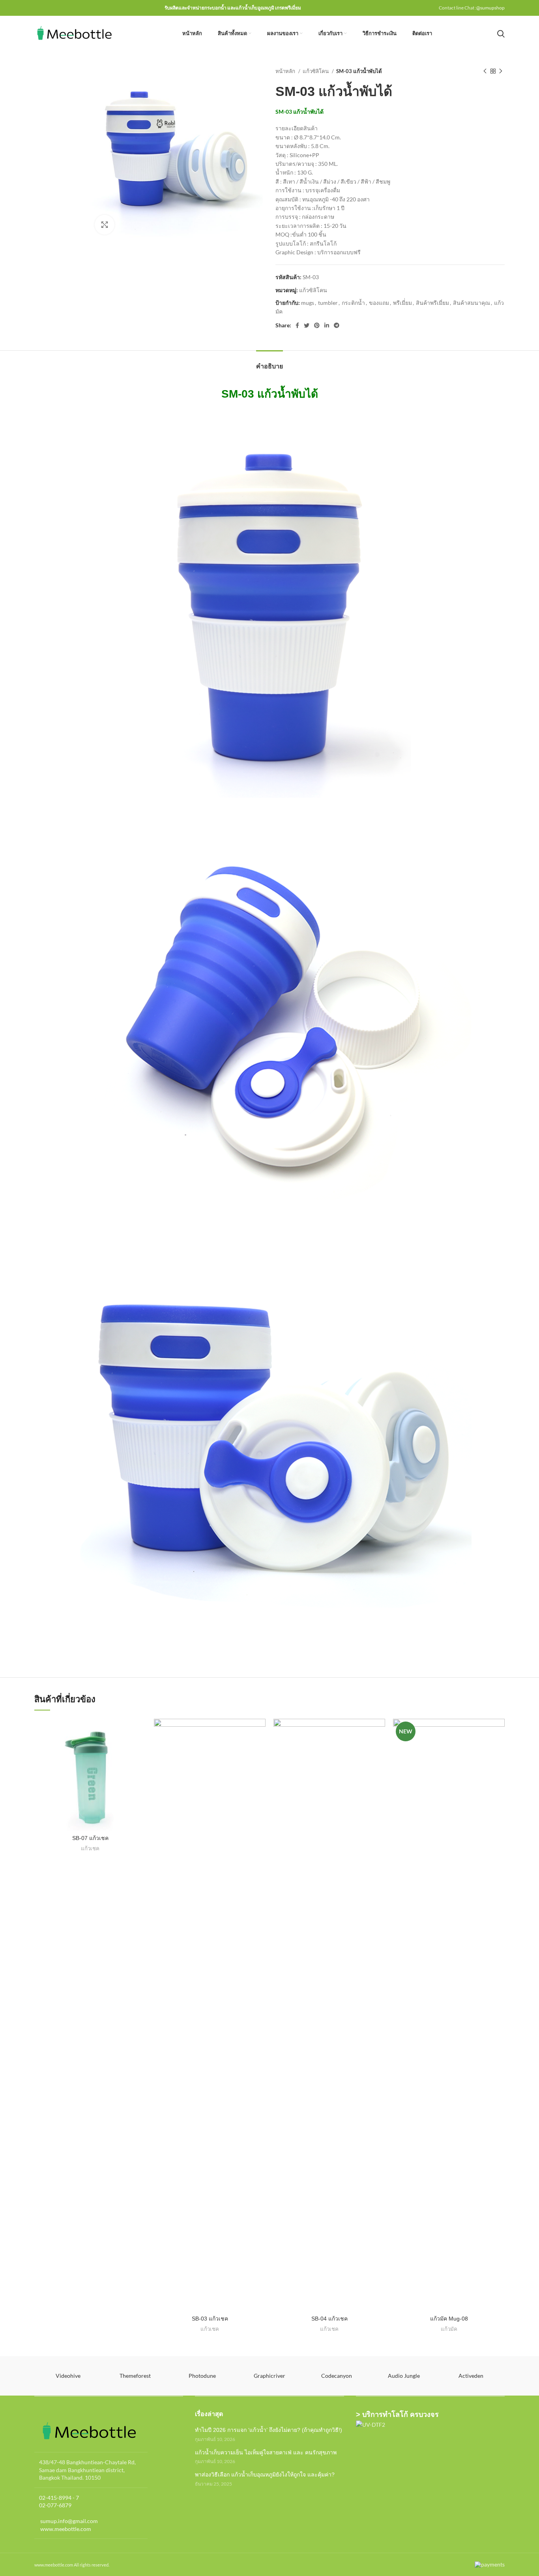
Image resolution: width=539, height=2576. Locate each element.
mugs (308, 303)
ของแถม (379, 303)
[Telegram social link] (337, 325)
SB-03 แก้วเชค (210, 2319)
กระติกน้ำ (353, 303)
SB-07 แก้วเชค (90, 1838)
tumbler (328, 303)
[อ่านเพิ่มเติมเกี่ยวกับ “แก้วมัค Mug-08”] (499, 1732)
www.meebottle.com (65, 2529)
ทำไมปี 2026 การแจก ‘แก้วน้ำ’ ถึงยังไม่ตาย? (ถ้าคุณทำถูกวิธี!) (269, 2430)
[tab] (269, 362)
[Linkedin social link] (327, 325)
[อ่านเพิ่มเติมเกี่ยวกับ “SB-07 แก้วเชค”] (140, 1732)
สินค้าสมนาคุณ (472, 303)
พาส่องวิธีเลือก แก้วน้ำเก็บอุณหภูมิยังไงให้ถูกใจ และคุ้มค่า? (265, 2475)
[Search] (501, 34)
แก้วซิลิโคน (316, 71)
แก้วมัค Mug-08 (449, 2319)
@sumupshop (490, 8)
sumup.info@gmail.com (68, 2521)
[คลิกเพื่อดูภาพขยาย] (105, 225)
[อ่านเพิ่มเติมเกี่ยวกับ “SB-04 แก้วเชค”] (379, 1732)
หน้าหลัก (286, 71)
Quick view (140, 1749)
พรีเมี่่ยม (402, 303)
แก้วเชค (90, 1848)
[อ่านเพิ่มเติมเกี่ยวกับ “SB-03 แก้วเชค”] (260, 1732)
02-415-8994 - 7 (59, 2498)
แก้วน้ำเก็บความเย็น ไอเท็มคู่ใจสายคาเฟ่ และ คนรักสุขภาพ (266, 2452)
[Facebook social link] (297, 325)
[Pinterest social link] (317, 325)
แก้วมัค (449, 2329)
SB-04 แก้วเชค (329, 2319)
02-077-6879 (55, 2505)
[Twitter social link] (307, 325)
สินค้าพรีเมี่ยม (432, 303)
